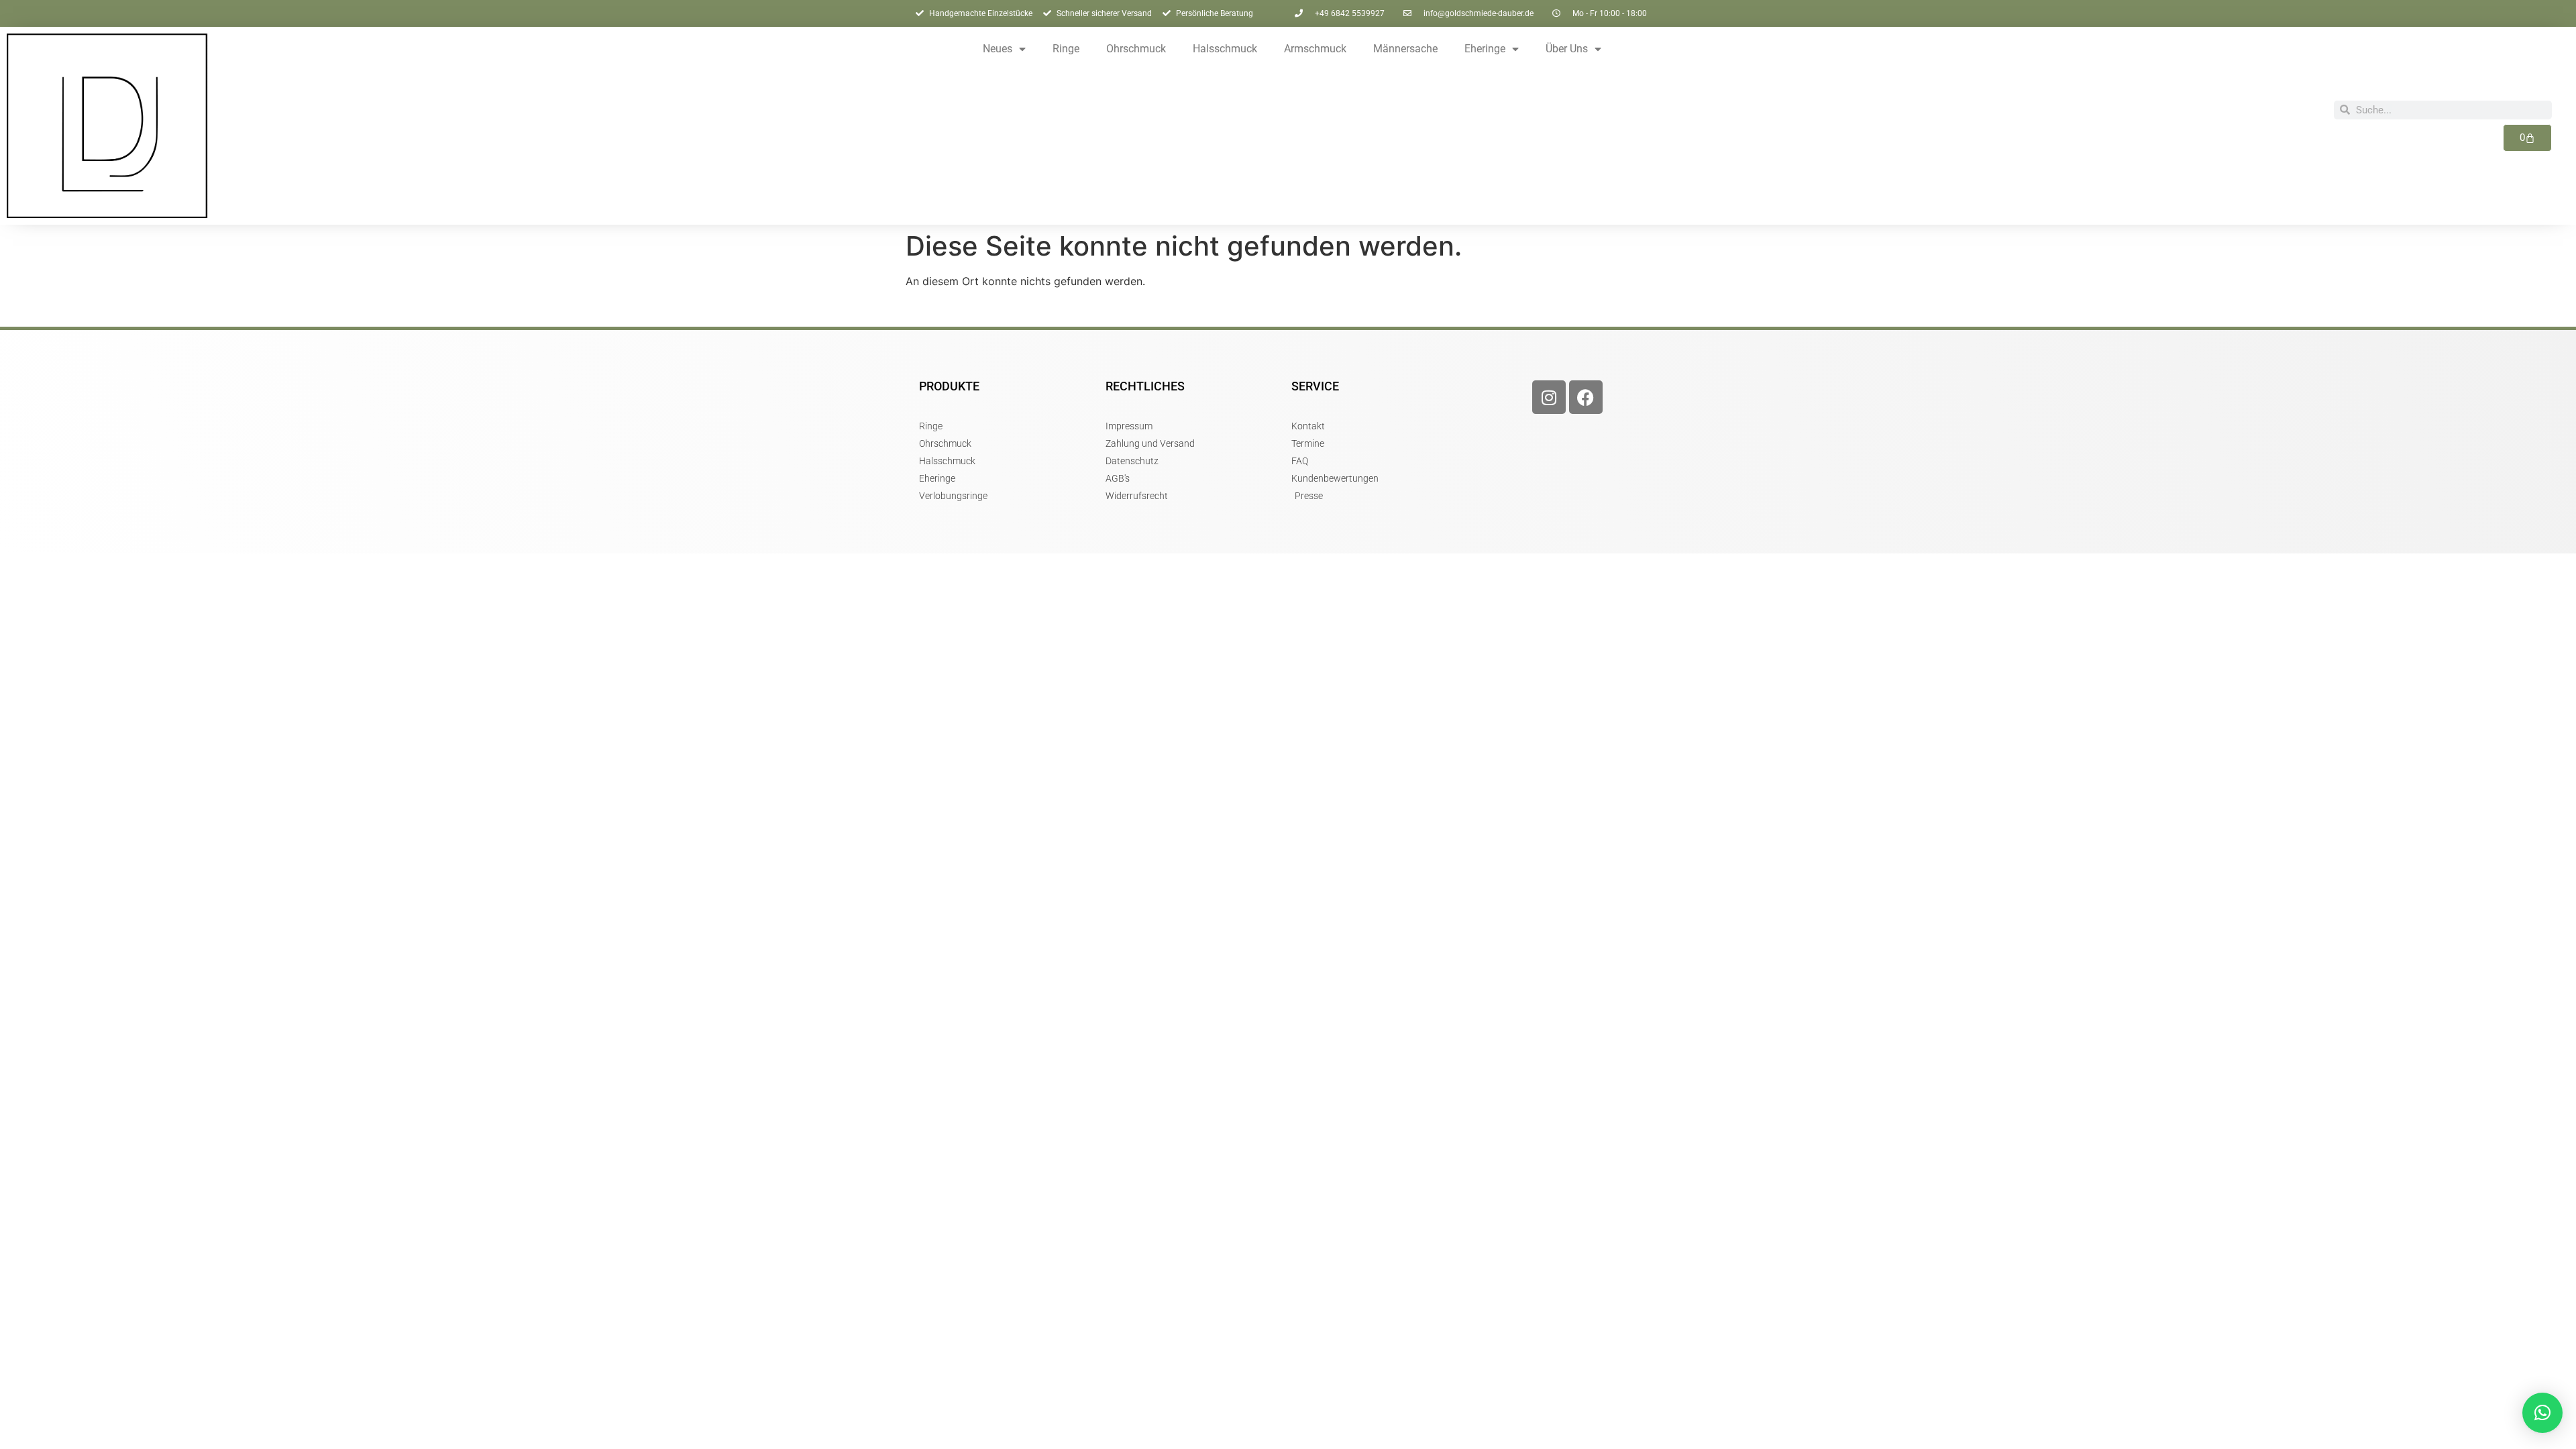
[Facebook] (1586, 397)
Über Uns (1567, 49)
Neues (998, 49)
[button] (2542, 1413)
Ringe (1066, 49)
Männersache (1405, 49)
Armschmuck (1315, 49)
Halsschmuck (1225, 49)
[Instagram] (1549, 397)
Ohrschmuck (1136, 49)
